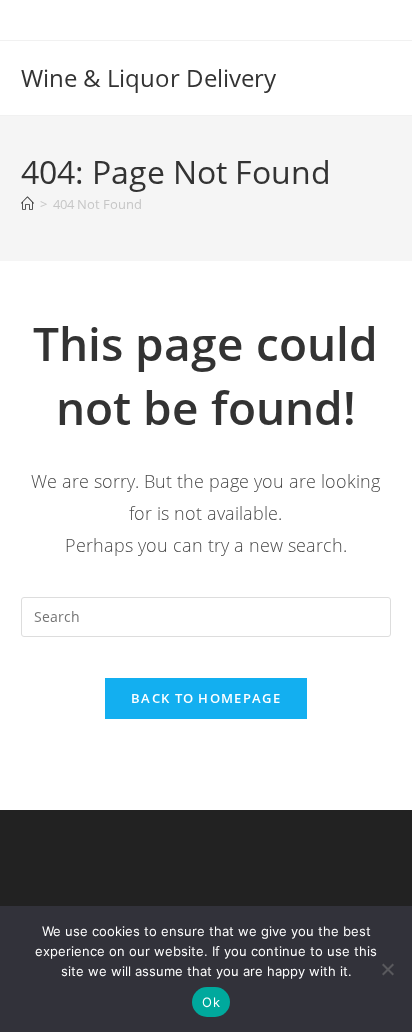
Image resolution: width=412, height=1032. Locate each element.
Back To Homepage (206, 698)
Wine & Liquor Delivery (148, 77)
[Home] (27, 204)
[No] (387, 969)
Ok (211, 1002)
